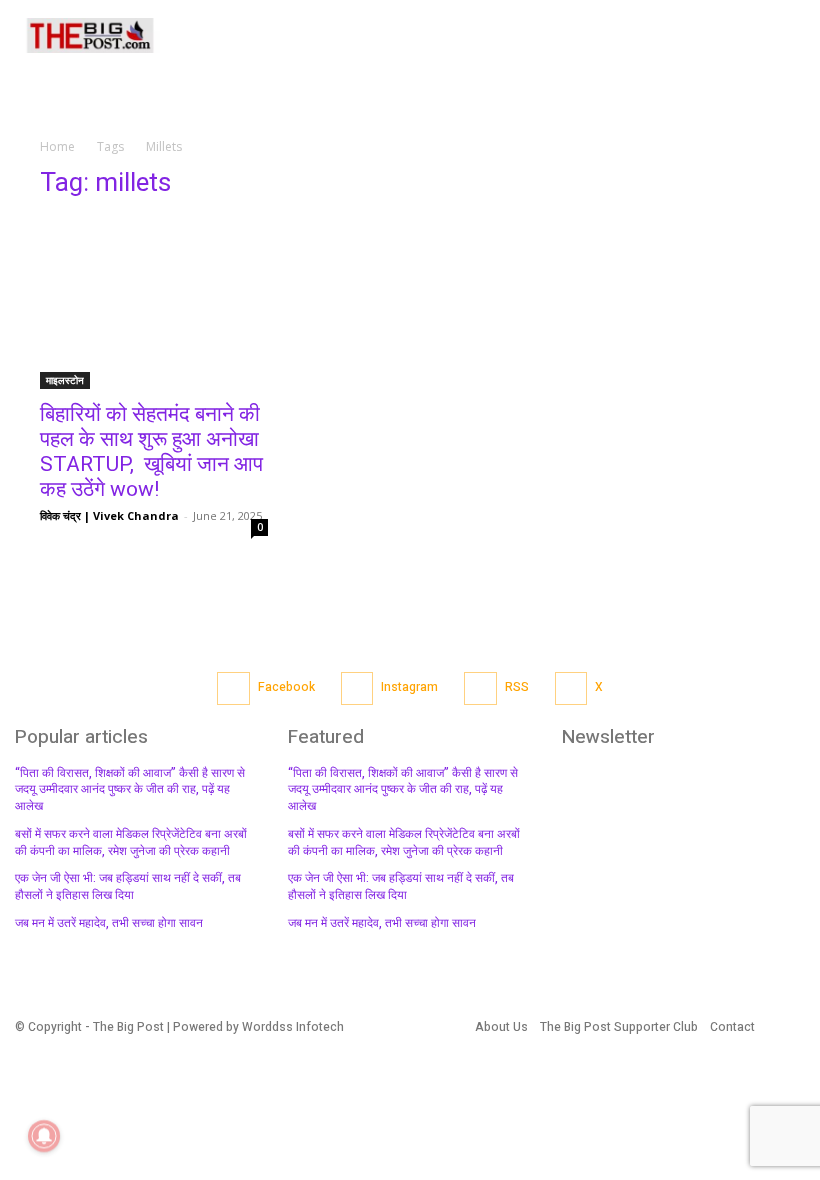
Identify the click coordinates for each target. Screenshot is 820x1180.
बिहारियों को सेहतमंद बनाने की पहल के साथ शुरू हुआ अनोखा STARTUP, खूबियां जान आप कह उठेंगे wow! (152, 451)
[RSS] (480, 688)
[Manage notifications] (44, 1136)
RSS (517, 687)
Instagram (409, 687)
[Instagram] (357, 688)
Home (57, 146)
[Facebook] (233, 688)
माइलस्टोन (65, 380)
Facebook (286, 687)
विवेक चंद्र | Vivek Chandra (109, 515)
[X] (571, 688)
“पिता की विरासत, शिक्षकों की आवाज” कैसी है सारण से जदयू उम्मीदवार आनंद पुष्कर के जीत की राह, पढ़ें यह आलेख (130, 790)
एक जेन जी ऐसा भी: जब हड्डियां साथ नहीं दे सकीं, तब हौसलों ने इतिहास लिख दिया (128, 886)
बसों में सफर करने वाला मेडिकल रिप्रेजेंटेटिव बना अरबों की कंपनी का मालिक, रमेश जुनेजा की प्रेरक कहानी (131, 842)
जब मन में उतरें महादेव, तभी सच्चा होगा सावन (109, 923)
